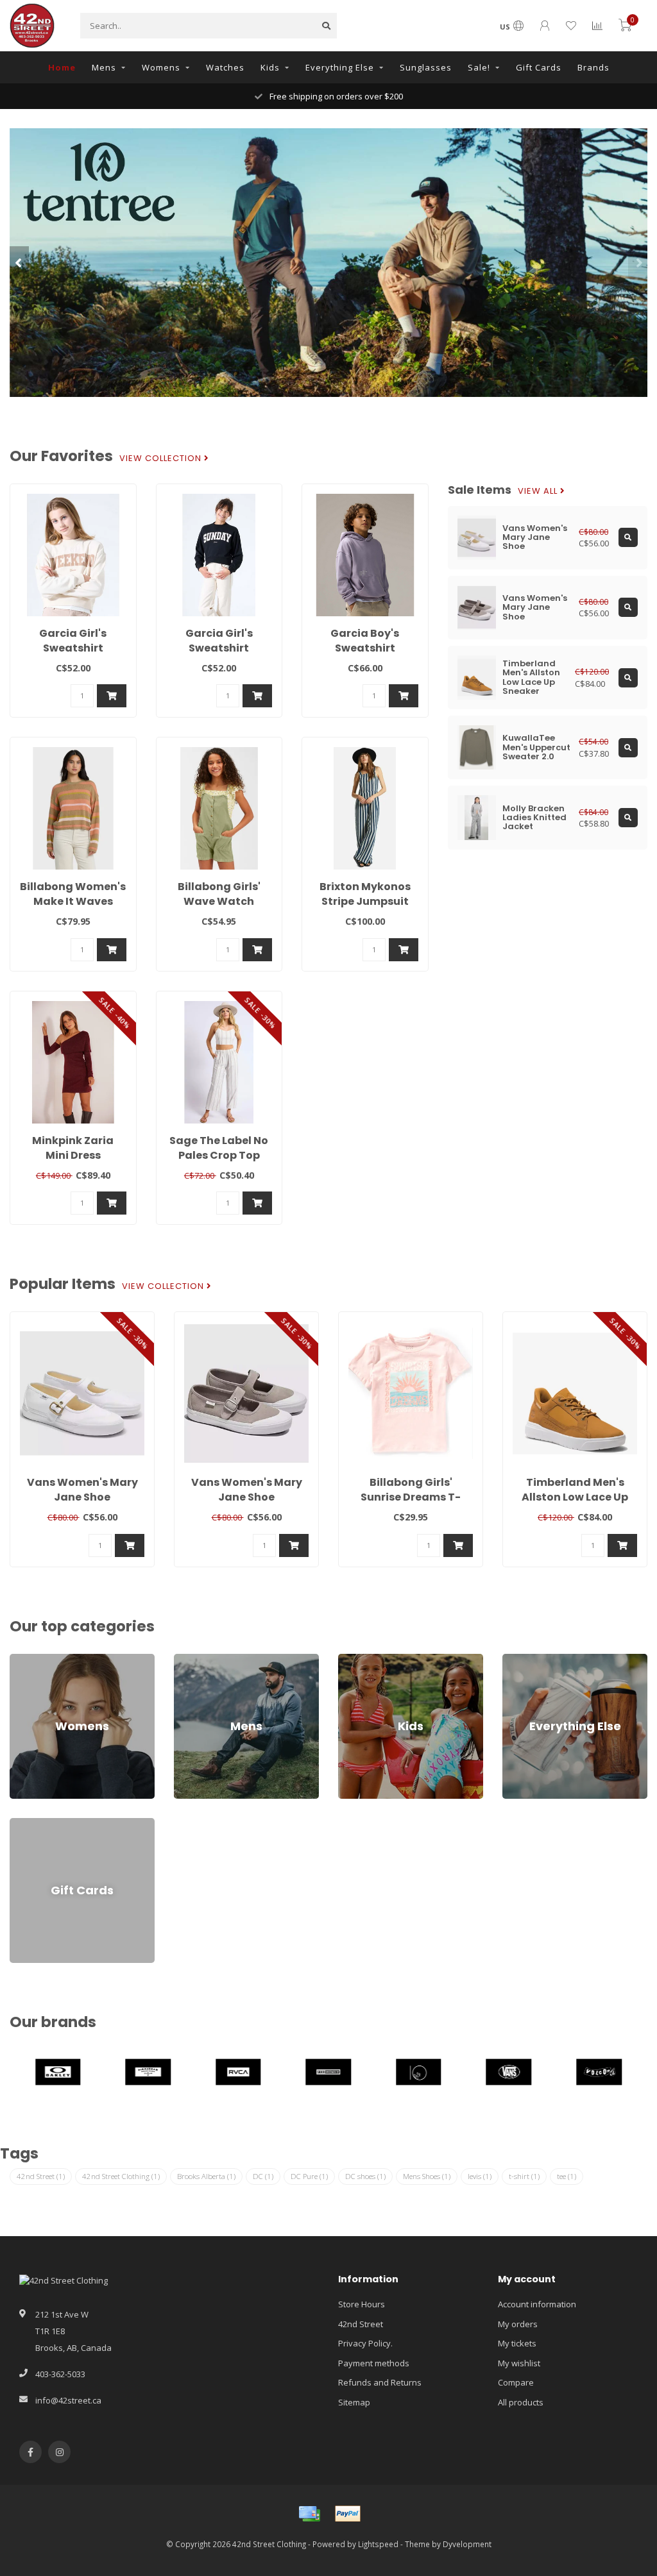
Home (62, 67)
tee (567, 2176)
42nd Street (41, 2176)
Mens (104, 67)
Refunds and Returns (380, 2382)
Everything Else (340, 67)
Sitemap (354, 2402)
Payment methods (374, 2363)
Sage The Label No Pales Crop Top (219, 1148)
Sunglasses (426, 67)
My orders (518, 2324)
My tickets (517, 2343)
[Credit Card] (309, 2514)
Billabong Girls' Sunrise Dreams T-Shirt (411, 1497)
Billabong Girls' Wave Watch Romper (219, 901)
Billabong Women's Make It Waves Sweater (73, 901)
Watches (225, 67)
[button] (19, 262)
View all (539, 491)
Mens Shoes (427, 2176)
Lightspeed (378, 2544)
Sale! (479, 67)
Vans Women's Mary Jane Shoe (82, 1490)
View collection (162, 459)
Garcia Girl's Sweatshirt (73, 641)
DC (263, 2176)
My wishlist (519, 2363)
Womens (161, 67)
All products (521, 2402)
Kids (270, 67)
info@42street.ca (68, 2400)
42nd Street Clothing (121, 2176)
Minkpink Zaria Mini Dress (73, 1148)
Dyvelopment (467, 2544)
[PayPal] (348, 2514)
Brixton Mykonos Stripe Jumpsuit (365, 894)
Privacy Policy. (365, 2343)
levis (480, 2176)
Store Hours (362, 2304)
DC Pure (309, 2176)
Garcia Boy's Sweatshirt (365, 641)
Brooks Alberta (206, 2176)
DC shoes (365, 2176)
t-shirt (524, 2176)
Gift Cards (539, 67)
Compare (516, 2382)
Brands (593, 67)
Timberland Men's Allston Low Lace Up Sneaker (575, 1497)
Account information (537, 2304)
